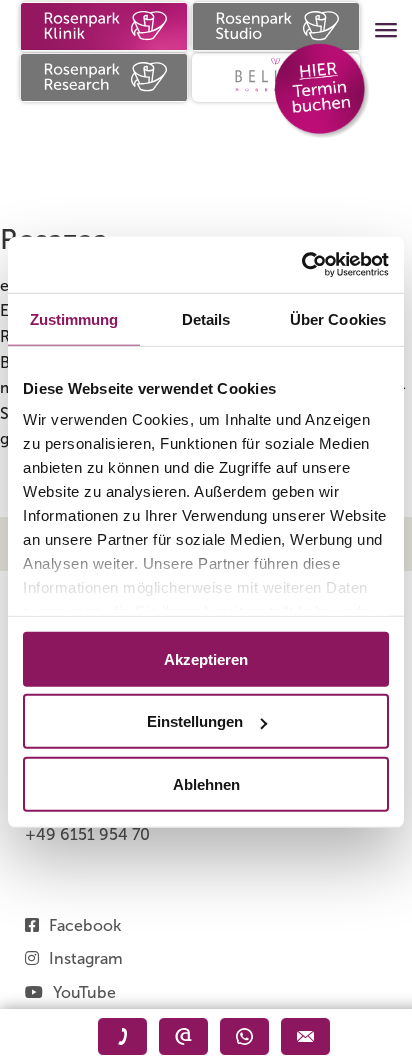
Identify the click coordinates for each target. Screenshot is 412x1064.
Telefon (122, 1036)
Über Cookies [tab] (338, 318)
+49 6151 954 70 (87, 834)
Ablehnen (206, 783)
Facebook (85, 925)
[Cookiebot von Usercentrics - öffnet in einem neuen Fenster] (301, 265)
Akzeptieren (206, 658)
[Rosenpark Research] (104, 78)
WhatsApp (244, 1036)
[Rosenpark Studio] (276, 27)
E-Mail (183, 1036)
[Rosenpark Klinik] (104, 27)
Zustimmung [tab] (74, 318)
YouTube (84, 992)
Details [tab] (206, 318)
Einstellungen (195, 721)
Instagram (86, 958)
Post (305, 1036)
